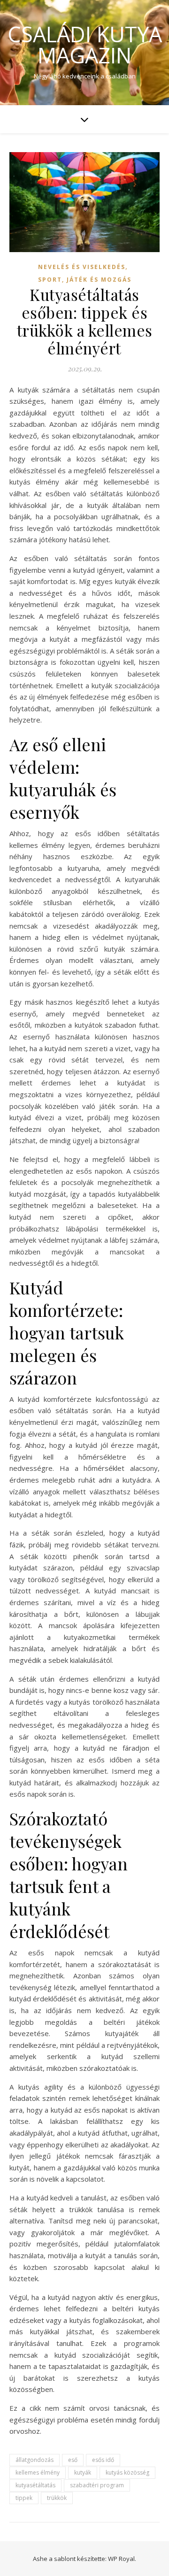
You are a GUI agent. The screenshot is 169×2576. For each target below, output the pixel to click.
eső (73, 2460)
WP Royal (121, 2559)
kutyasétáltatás (35, 2485)
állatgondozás (35, 2460)
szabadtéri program (97, 2485)
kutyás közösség (127, 2472)
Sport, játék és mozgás (85, 280)
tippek (24, 2498)
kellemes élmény (38, 2472)
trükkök (57, 2498)
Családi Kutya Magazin (85, 45)
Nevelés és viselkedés (82, 267)
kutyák (83, 2472)
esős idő (103, 2460)
